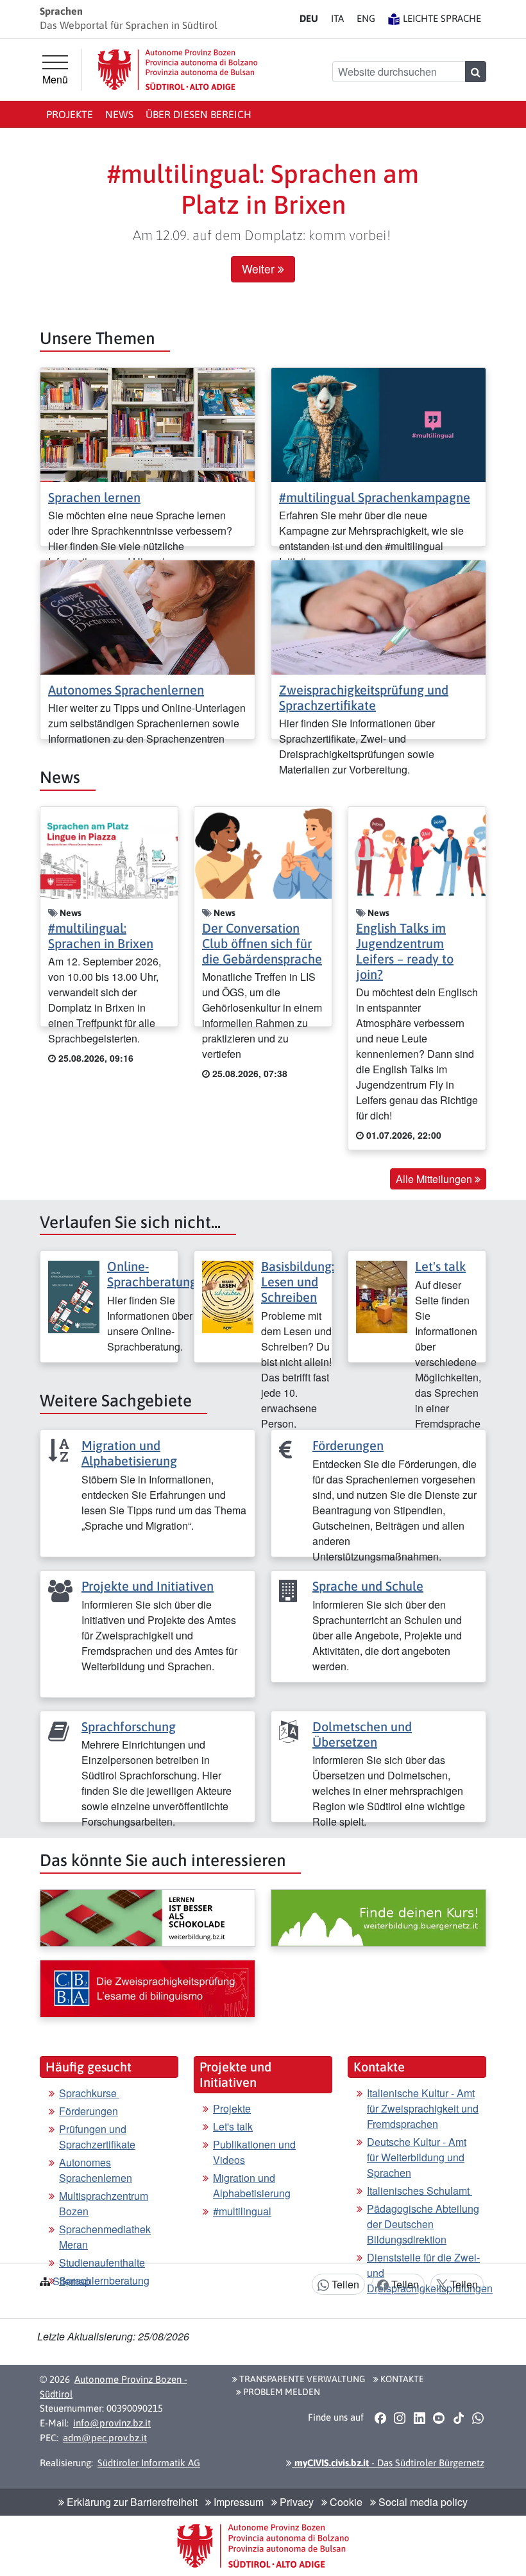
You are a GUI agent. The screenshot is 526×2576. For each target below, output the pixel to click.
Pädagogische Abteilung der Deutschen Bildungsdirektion (423, 2224)
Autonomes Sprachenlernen (126, 690)
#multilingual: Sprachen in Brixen (101, 936)
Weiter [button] (260, 269)
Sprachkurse (89, 2093)
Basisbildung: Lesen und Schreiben (298, 1282)
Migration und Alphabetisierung (129, 1453)
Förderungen (348, 1445)
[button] (380, 2418)
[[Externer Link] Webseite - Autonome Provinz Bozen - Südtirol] (178, 70)
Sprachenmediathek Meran (105, 2237)
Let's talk (440, 1266)
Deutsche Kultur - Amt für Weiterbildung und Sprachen (417, 2157)
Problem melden (281, 2392)
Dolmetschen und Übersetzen (362, 1734)
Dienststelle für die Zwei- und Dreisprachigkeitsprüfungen (430, 2273)
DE (309, 18)
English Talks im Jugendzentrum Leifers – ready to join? (405, 951)
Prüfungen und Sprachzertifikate (97, 2137)
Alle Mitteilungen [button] (435, 1179)
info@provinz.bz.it (112, 2423)
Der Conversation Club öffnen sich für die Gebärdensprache (262, 943)
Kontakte (401, 2379)
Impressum (237, 2502)
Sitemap (72, 2281)
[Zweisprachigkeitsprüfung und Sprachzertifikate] (378, 616)
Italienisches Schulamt (420, 2191)
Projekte (70, 114)
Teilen (344, 2284)
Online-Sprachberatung (152, 1274)
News (119, 114)
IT (337, 18)
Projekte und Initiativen (148, 1586)
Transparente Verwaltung (301, 2379)
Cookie (345, 2502)
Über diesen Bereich (199, 114)
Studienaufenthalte (102, 2262)
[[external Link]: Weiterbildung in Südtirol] (148, 1918)
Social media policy (422, 2502)
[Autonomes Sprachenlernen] (148, 616)
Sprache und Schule (368, 1586)
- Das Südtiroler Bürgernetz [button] (388, 2463)
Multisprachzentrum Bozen (104, 2203)
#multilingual (242, 2211)
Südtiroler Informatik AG (149, 2463)
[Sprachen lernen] (148, 423)
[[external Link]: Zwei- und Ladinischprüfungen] (148, 1989)
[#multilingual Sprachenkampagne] (378, 423)
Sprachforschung (129, 1726)
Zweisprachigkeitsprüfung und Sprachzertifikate (364, 697)
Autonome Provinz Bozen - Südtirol (114, 2387)
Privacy (295, 2502)
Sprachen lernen (94, 497)
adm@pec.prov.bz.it (105, 2438)
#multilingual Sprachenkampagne (375, 497)
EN (366, 18)
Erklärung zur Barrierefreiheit (131, 2502)
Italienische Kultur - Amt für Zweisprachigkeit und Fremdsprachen (423, 2108)
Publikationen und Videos (254, 2152)
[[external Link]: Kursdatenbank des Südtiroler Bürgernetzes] (378, 1918)
